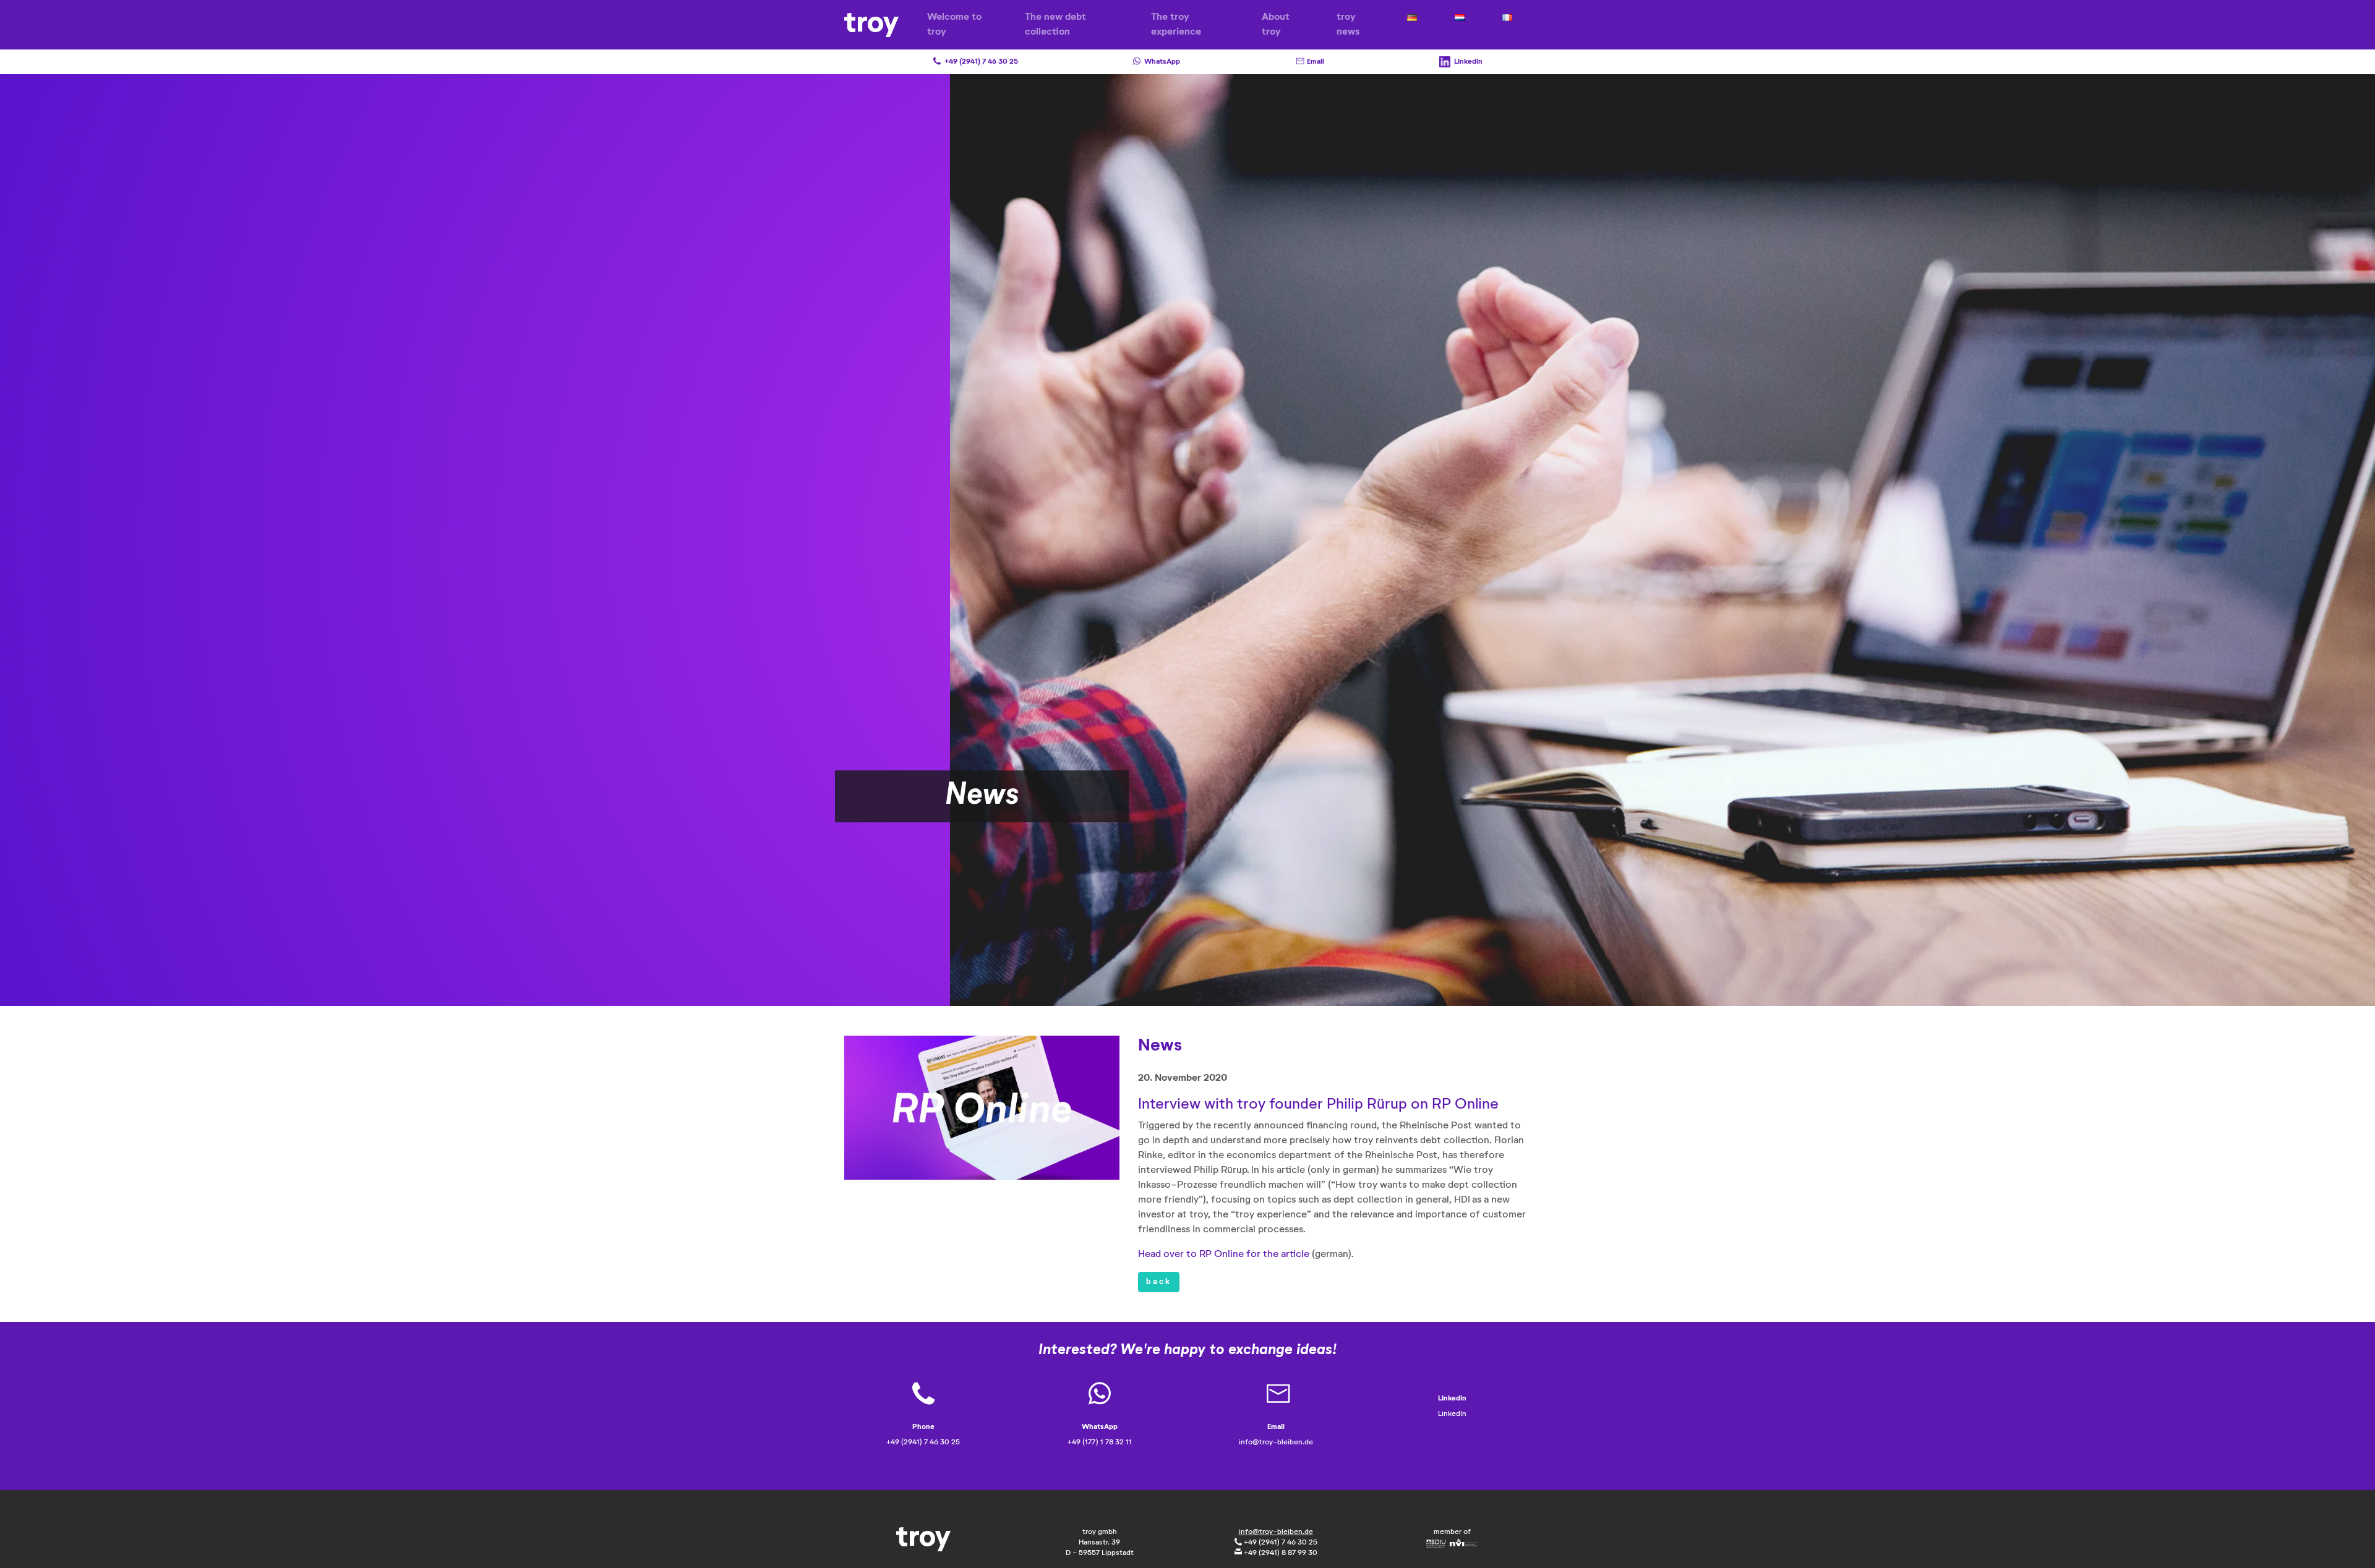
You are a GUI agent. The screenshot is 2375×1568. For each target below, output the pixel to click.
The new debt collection (1055, 25)
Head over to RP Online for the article (1224, 1255)
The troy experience (1176, 25)
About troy (1276, 25)
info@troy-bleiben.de (1276, 1532)
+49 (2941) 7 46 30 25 (1280, 1543)
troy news (1348, 25)
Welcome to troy (954, 25)
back (1159, 1282)
